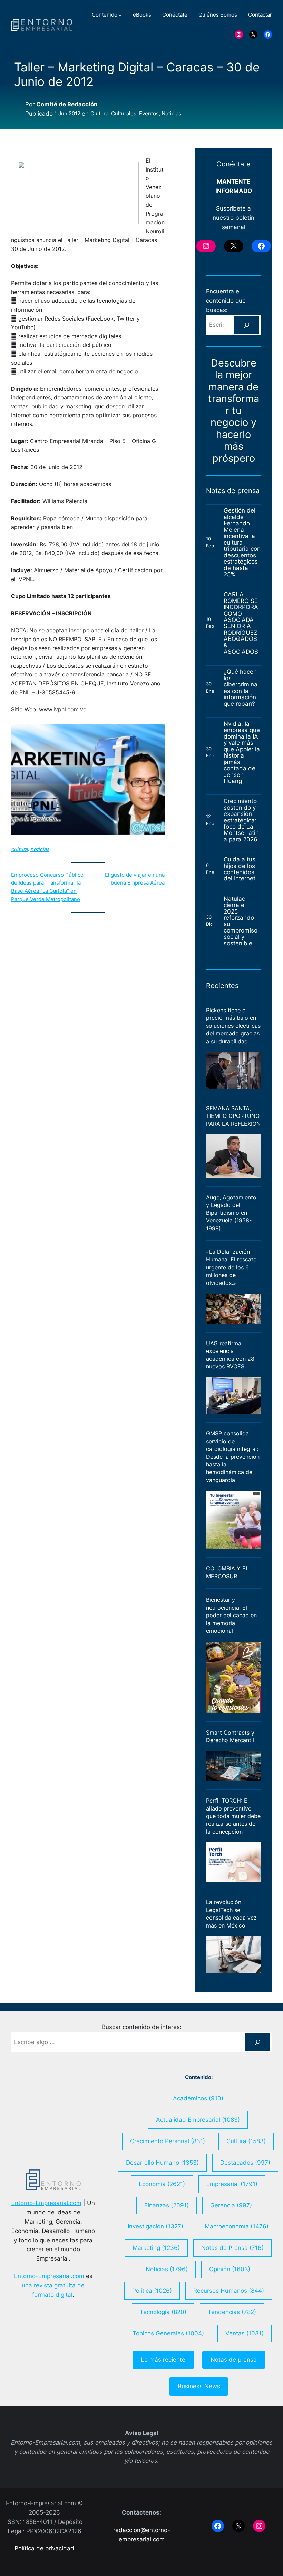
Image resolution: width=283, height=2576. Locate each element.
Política (152, 2291)
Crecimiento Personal (168, 2141)
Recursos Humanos (229, 2291)
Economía (162, 2184)
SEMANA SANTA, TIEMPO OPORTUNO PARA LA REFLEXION (233, 1116)
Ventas (245, 2333)
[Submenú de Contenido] (120, 15)
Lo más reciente (163, 2360)
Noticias (171, 114)
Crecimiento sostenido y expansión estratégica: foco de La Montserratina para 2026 (241, 820)
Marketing (156, 2248)
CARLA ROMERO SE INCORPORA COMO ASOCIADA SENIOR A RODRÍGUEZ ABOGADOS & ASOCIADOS (241, 623)
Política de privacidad (44, 2548)
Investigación (155, 2226)
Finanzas (167, 2205)
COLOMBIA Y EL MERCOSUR (227, 1572)
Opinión (230, 2269)
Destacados (245, 2163)
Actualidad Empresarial (198, 2120)
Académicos (198, 2098)
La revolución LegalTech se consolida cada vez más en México (231, 1914)
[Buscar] (247, 325)
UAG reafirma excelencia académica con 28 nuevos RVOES (230, 1355)
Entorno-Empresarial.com (46, 2203)
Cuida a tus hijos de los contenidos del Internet (240, 869)
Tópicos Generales (168, 2333)
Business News (199, 2386)
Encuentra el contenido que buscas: (226, 301)
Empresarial (232, 2184)
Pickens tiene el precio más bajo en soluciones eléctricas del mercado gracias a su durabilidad (233, 1026)
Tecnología (163, 2312)
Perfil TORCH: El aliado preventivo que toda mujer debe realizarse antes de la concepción (233, 1816)
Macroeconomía (237, 2226)
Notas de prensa (234, 2360)
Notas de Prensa (232, 2248)
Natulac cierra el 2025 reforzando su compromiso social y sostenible (241, 921)
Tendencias (232, 2312)
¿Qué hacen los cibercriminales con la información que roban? (241, 688)
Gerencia (231, 2205)
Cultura (99, 114)
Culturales (124, 114)
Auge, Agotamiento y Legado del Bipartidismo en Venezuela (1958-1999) (231, 1213)
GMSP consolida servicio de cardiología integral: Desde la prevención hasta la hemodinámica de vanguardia (233, 1457)
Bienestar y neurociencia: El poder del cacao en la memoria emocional (231, 1615)
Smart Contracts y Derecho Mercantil (230, 1736)
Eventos (149, 114)
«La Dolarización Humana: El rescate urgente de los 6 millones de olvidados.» (231, 1267)
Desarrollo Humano (162, 2163)
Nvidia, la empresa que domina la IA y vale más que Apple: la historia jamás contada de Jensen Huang (242, 753)
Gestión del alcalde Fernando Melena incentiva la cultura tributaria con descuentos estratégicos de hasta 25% (242, 542)
